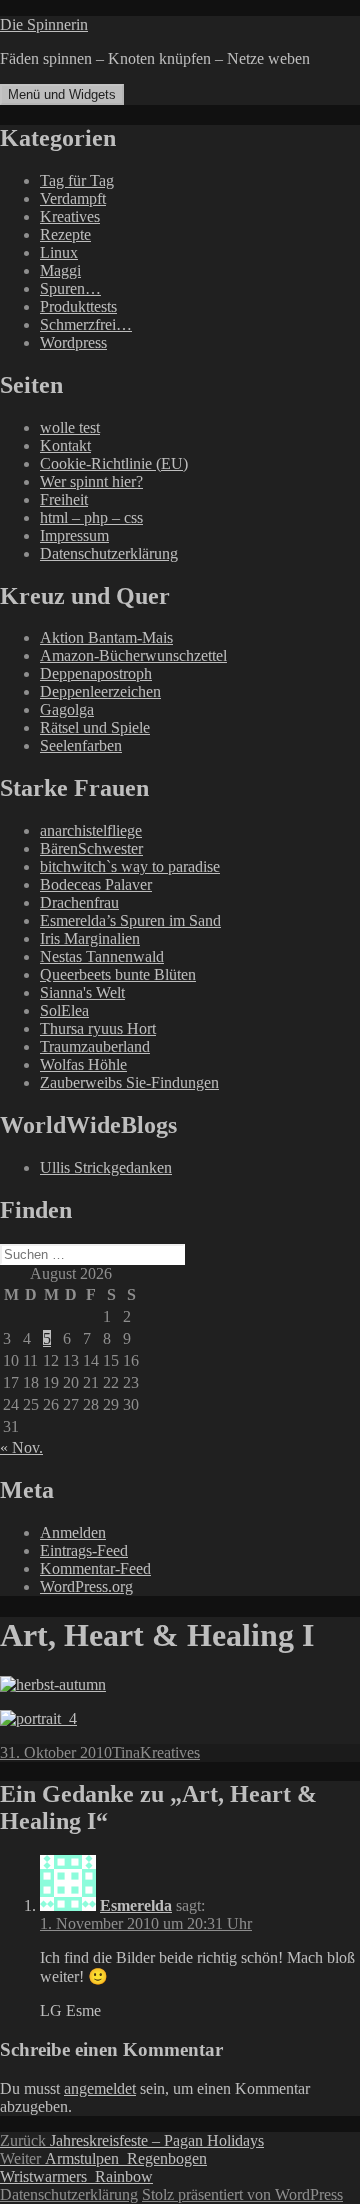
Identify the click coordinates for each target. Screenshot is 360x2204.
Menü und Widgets (62, 94)
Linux (59, 252)
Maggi (60, 270)
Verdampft (73, 198)
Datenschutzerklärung (109, 553)
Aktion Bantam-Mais (106, 637)
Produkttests (78, 306)
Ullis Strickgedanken (106, 1167)
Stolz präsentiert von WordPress (242, 2194)
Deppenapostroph (96, 673)
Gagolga (67, 709)
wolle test (70, 427)
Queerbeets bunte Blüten (118, 974)
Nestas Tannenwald (102, 956)
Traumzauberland (95, 1046)
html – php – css (91, 517)
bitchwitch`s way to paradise (130, 866)
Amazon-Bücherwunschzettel (133, 655)
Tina (126, 1752)
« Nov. (21, 1447)
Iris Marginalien (90, 938)
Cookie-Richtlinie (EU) (114, 463)
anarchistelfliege (91, 830)
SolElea (64, 1010)
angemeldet (100, 2088)
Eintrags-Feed (84, 1550)
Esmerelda (136, 1905)
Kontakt (65, 445)
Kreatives (70, 216)
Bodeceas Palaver (96, 884)
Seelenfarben (81, 745)
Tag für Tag (77, 180)
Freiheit (64, 499)
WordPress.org (86, 1586)
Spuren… (70, 288)
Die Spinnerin (44, 24)
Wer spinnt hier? (91, 481)
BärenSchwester (91, 848)
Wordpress (73, 342)
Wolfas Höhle (83, 1064)
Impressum (74, 535)
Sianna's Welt (82, 992)
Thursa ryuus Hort (98, 1028)
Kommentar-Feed (95, 1568)
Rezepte (65, 234)
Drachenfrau (79, 902)
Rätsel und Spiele (95, 727)
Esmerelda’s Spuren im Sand (130, 920)
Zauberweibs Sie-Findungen (129, 1082)
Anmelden (73, 1532)
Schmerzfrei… (86, 324)
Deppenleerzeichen (100, 691)
